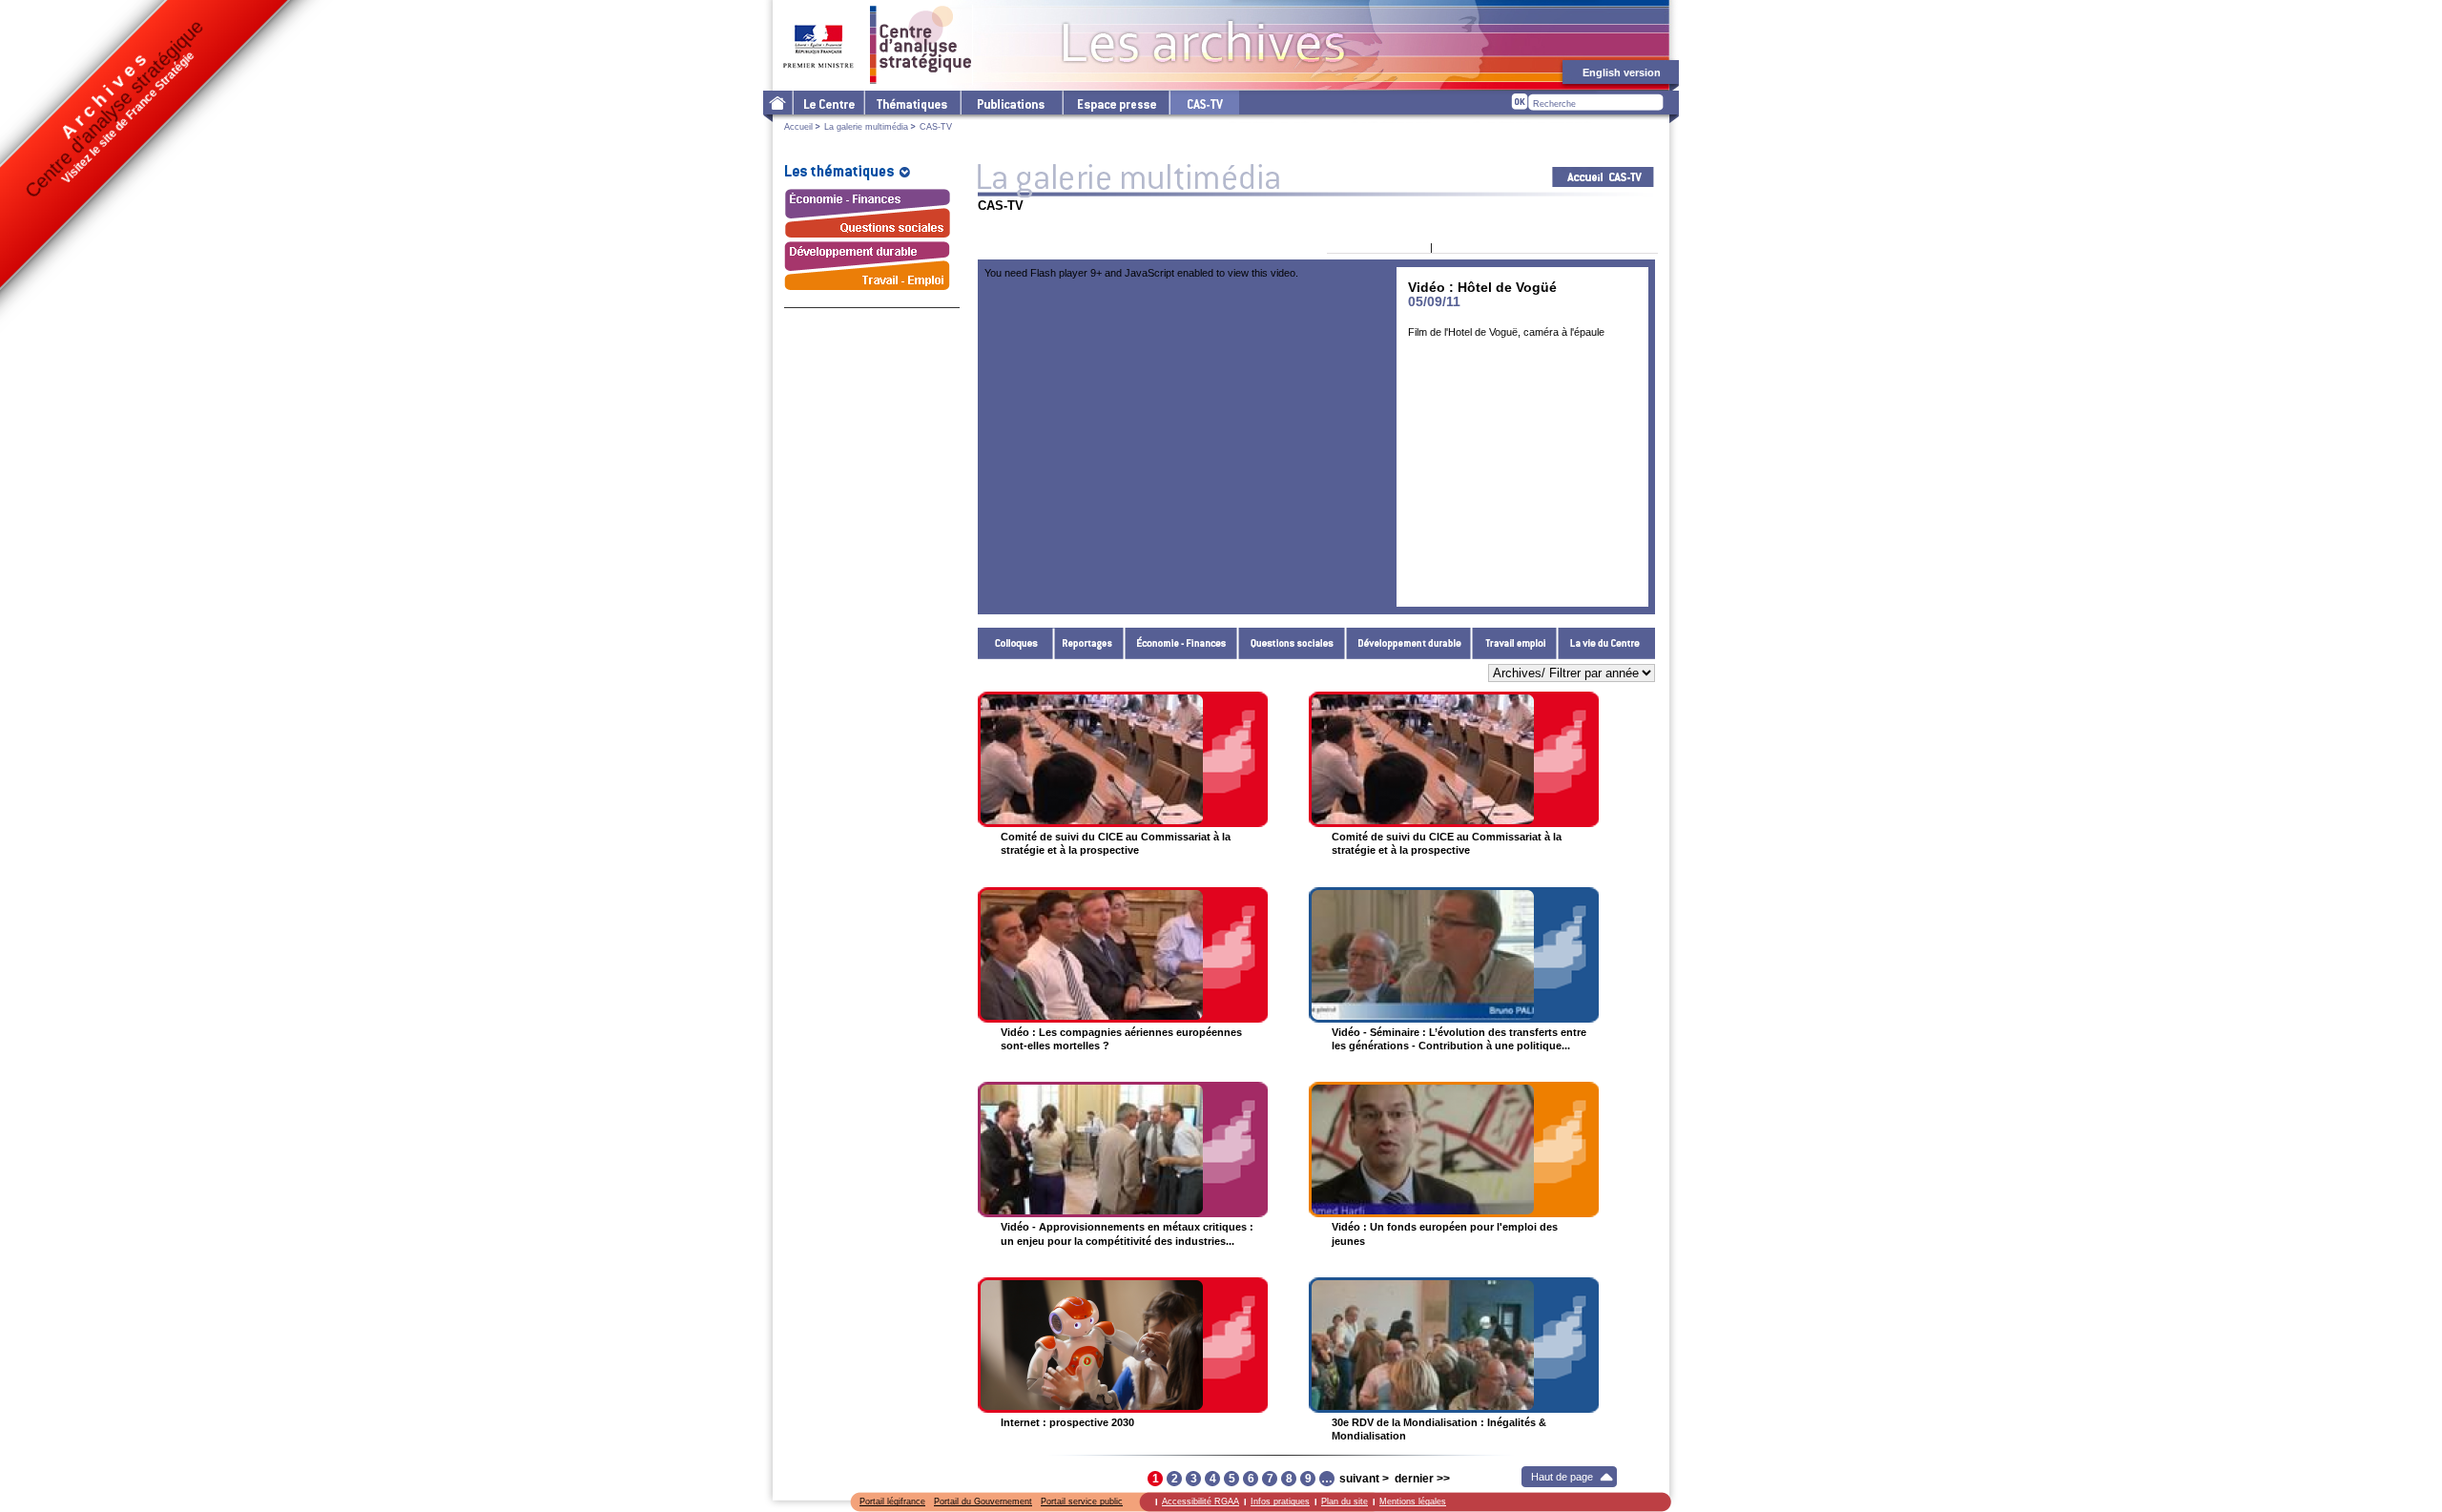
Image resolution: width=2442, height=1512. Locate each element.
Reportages (1089, 643)
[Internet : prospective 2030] (1123, 1345)
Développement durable (1409, 643)
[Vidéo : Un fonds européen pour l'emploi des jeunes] (1454, 1150)
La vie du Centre (1606, 643)
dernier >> (1422, 1479)
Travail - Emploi (1515, 643)
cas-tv (1204, 103)
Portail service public (1082, 1502)
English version (1622, 72)
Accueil (798, 127)
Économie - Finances (1181, 643)
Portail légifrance (892, 1502)
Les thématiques (911, 103)
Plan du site (1345, 1502)
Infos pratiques (1280, 1502)
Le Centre (828, 103)
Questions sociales (1292, 643)
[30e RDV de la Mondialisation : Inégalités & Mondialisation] (1454, 1345)
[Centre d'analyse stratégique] (878, 45)
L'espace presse (1115, 103)
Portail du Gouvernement (983, 1502)
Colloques (1016, 643)
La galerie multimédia (866, 127)
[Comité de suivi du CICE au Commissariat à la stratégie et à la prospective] (1123, 759)
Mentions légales (1413, 1502)
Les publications (1011, 103)
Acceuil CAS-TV (1603, 177)
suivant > (1364, 1479)
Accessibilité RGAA (1200, 1502)
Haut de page (1562, 1477)
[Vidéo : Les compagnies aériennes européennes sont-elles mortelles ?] (1123, 955)
